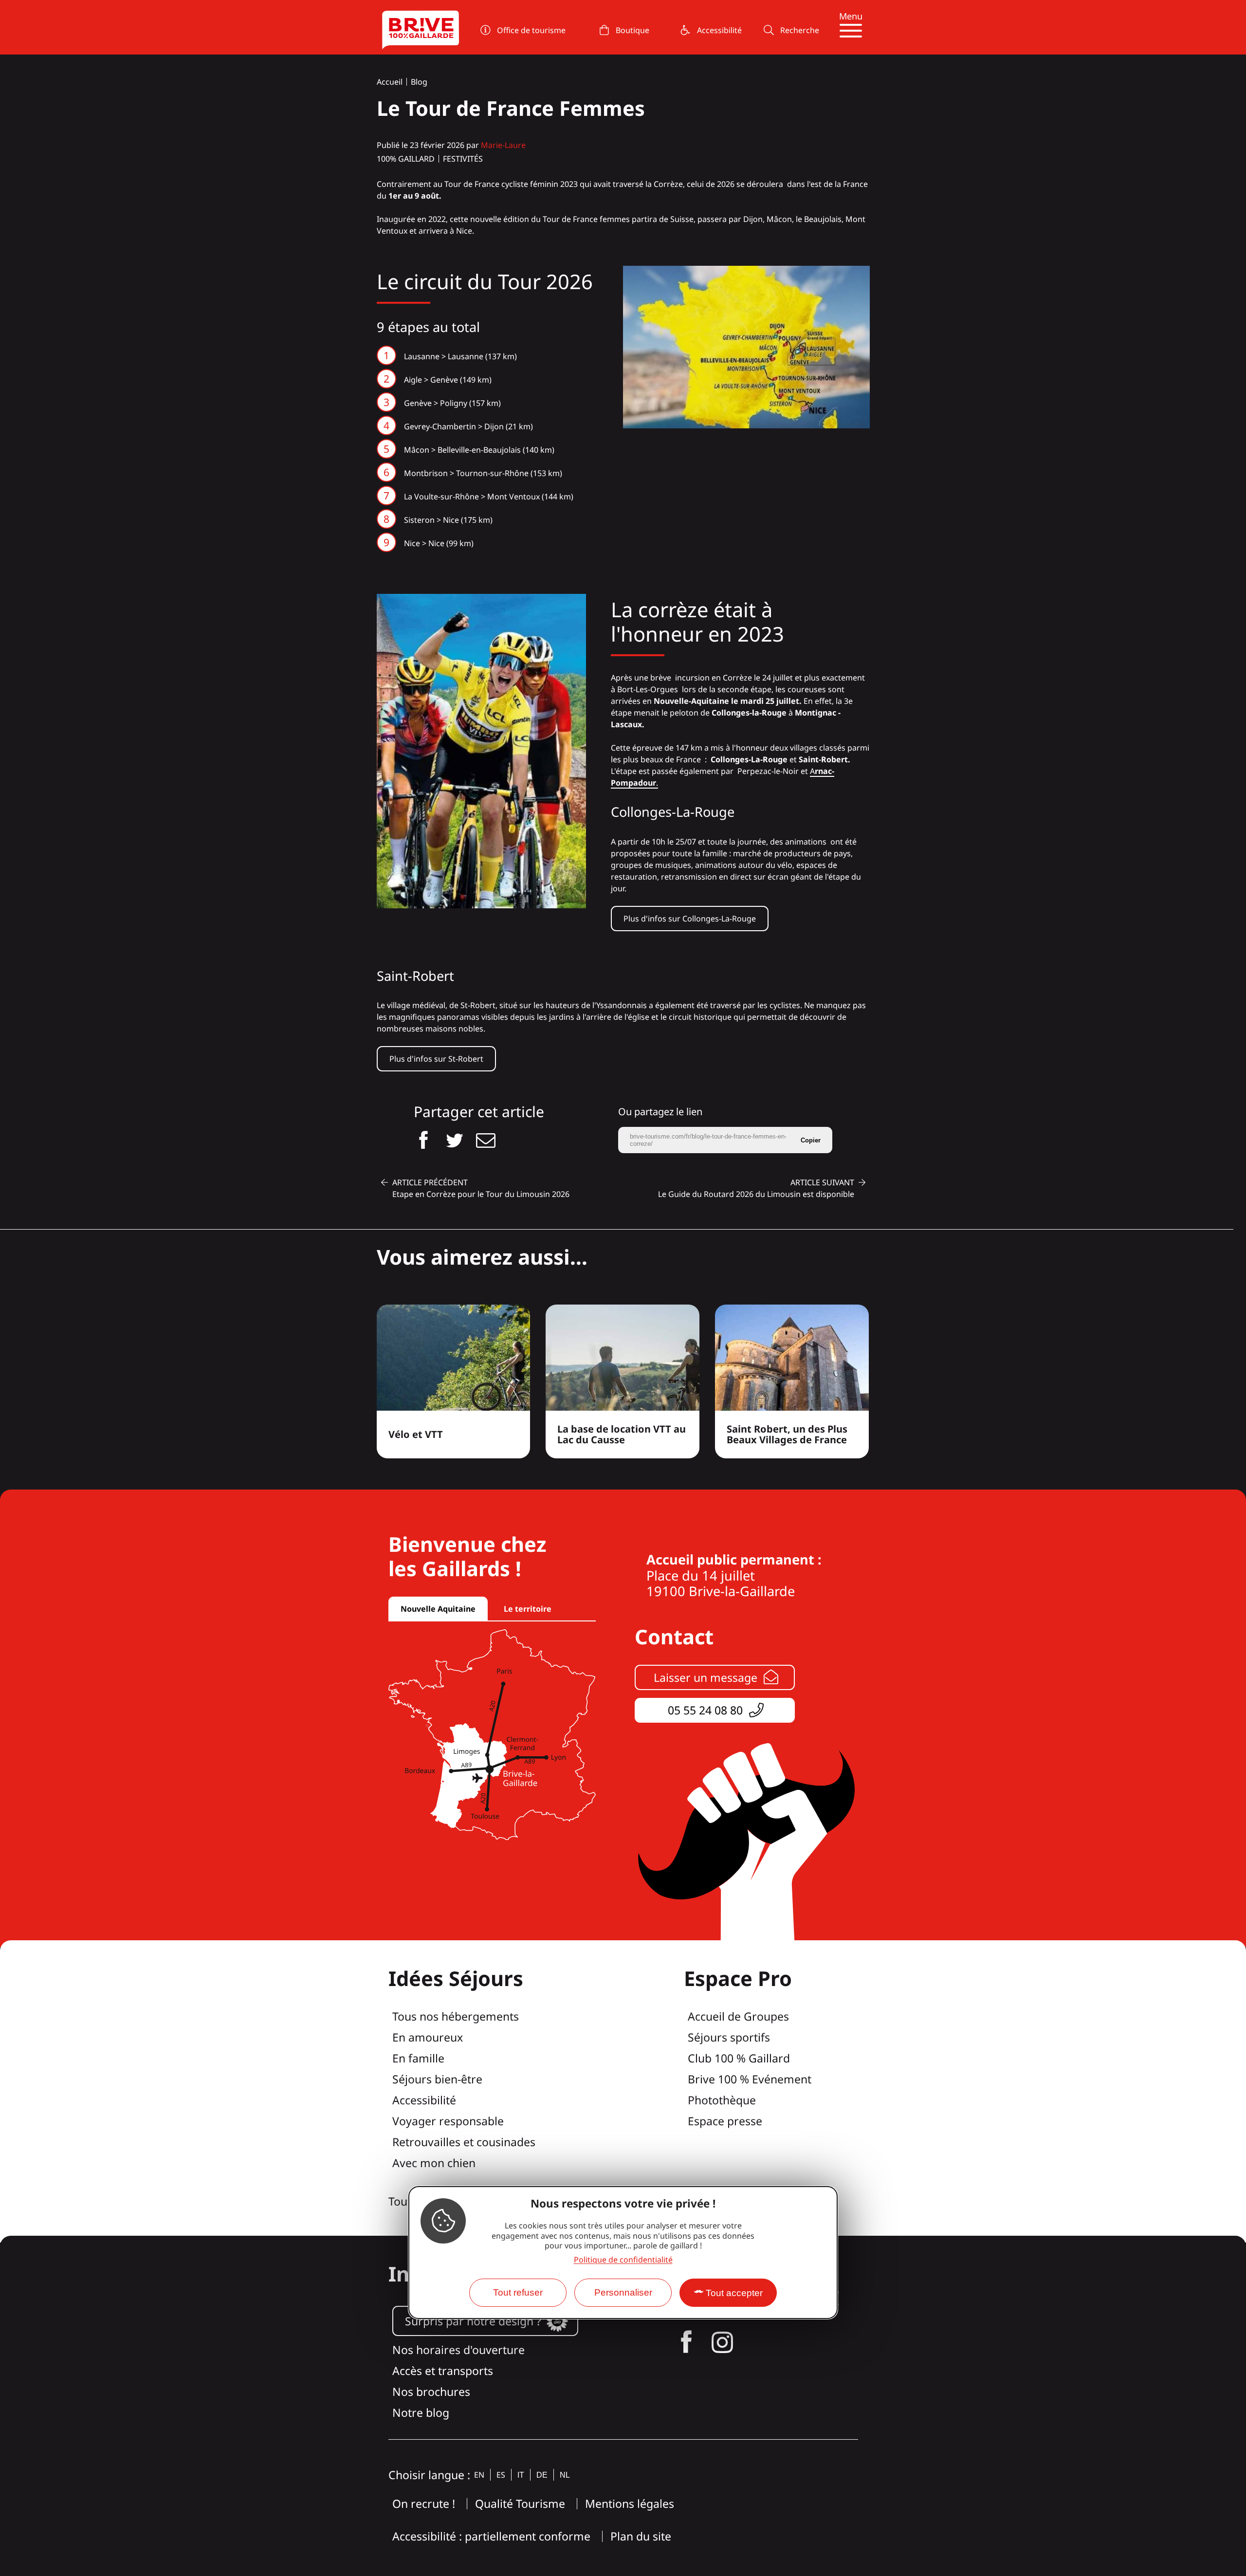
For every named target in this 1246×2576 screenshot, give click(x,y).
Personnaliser (623, 2292)
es (501, 2475)
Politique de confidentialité (623, 2260)
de (542, 2475)
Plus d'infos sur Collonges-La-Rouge (690, 919)
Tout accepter (734, 2293)
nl (565, 2475)
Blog (419, 82)
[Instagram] (722, 2342)
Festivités (463, 159)
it (521, 2475)
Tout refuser (518, 2292)
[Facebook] (686, 2342)
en (479, 2475)
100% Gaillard (406, 159)
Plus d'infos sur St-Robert (436, 1059)
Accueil (390, 82)
